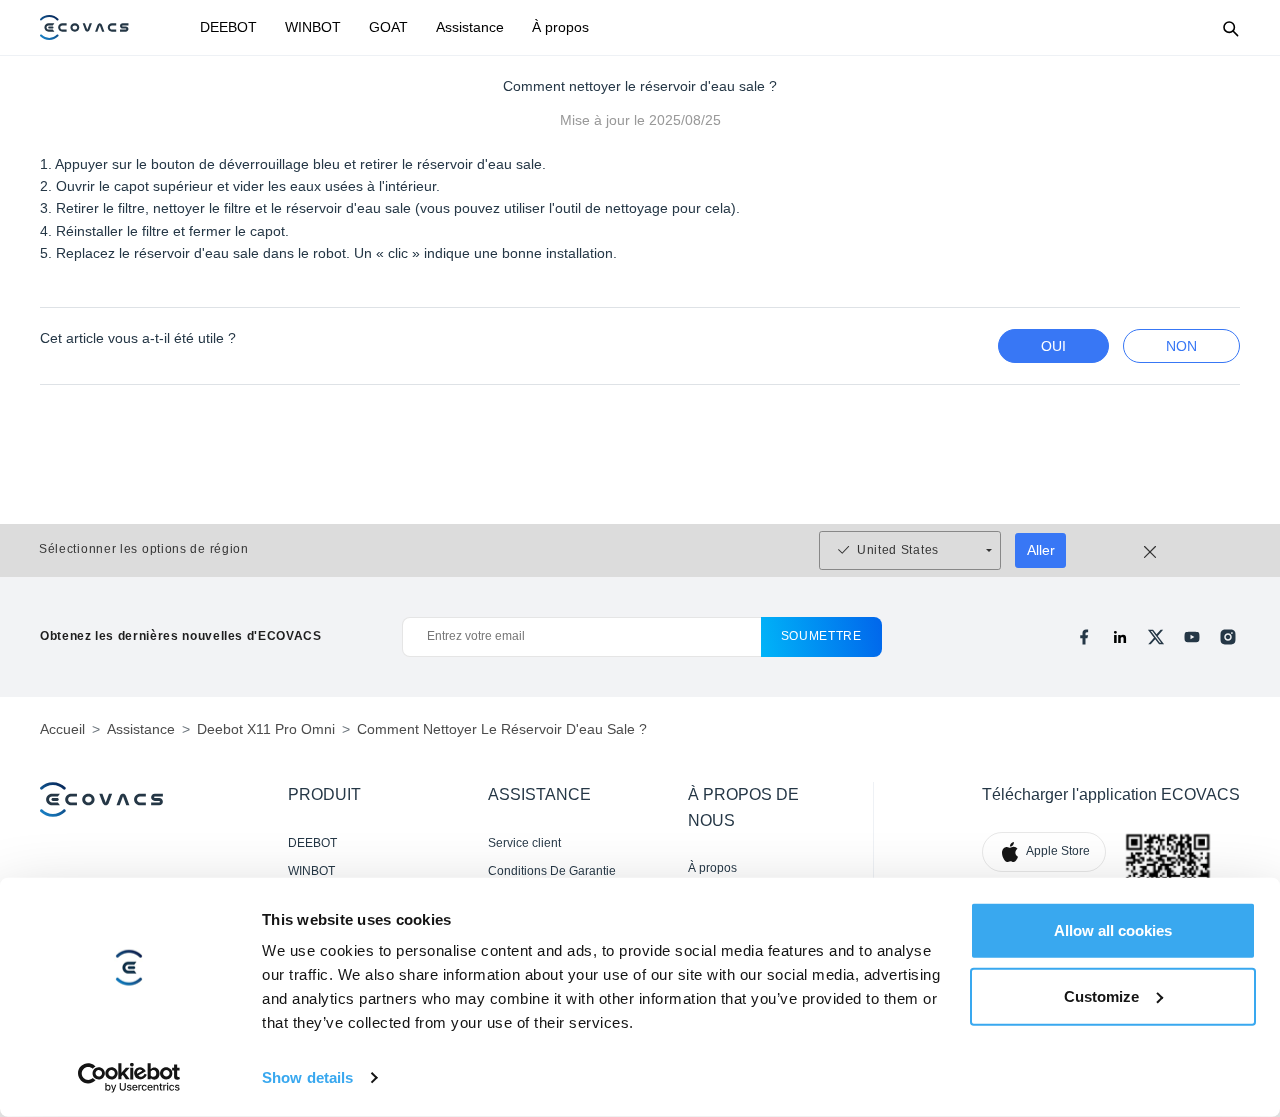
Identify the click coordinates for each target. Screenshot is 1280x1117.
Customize (1101, 995)
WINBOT (313, 27)
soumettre (821, 636)
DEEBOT (228, 27)
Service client (524, 843)
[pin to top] (1239, 840)
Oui (1053, 346)
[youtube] (1192, 637)
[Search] (1230, 28)
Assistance (470, 27)
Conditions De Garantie (552, 871)
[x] (1156, 637)
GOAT (388, 27)
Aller (1041, 550)
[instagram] (1228, 637)
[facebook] (1084, 637)
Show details (307, 1077)
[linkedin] (1120, 637)
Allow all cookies (1113, 930)
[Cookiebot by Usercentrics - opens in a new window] (129, 1078)
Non (1181, 346)
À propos (560, 27)
